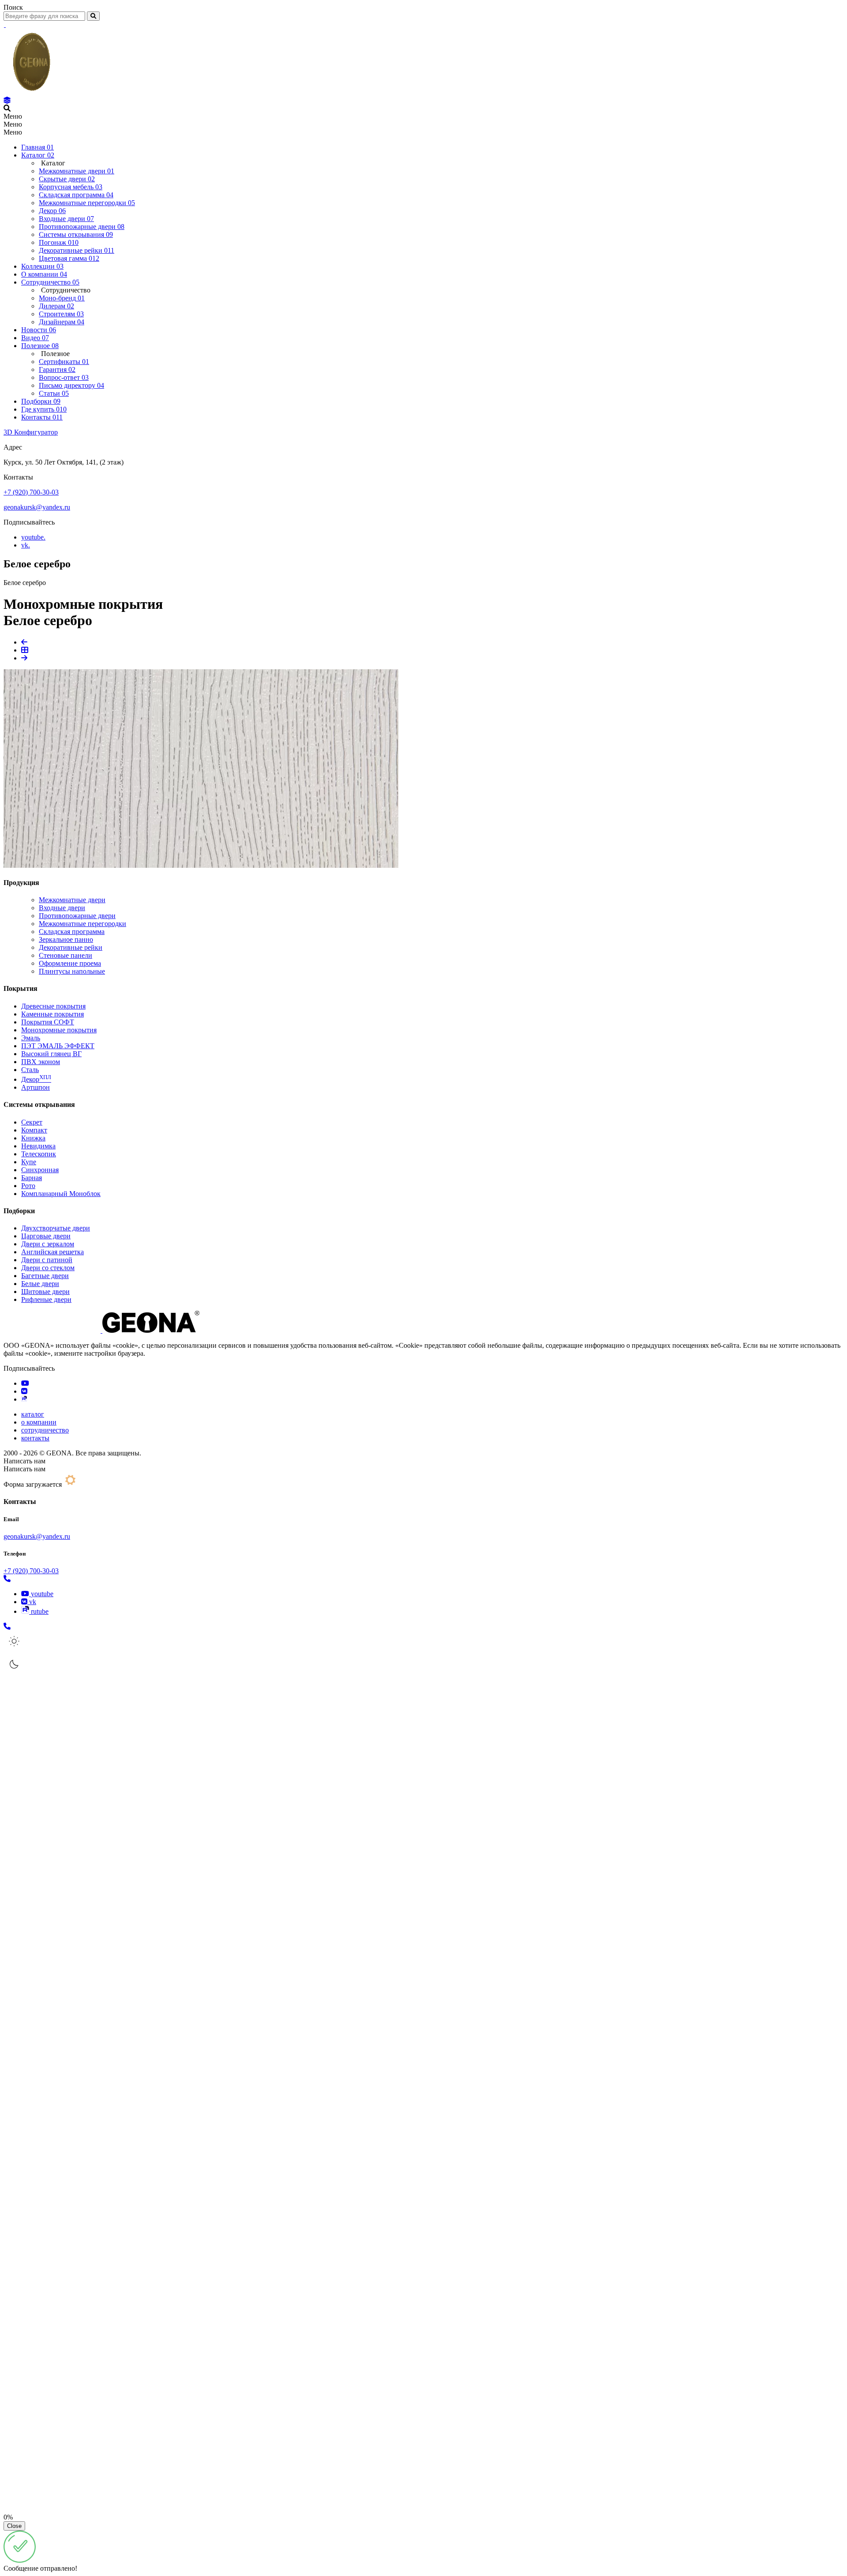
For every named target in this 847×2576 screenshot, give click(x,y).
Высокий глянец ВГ (51, 1054)
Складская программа (72, 932)
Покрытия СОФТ (48, 1022)
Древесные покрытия (53, 1006)
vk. (26, 545)
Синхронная (40, 1170)
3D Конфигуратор (31, 432)
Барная (32, 1178)
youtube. (33, 537)
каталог (33, 1414)
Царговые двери (46, 1236)
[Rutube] (24, 1399)
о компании (39, 1422)
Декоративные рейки (71, 947)
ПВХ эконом (41, 1062)
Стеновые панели (66, 955)
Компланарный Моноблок (61, 1194)
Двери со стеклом (48, 1268)
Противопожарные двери (77, 916)
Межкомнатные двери (72, 900)
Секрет (32, 1122)
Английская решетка (52, 1252)
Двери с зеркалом (48, 1244)
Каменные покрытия (52, 1014)
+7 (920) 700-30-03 (31, 492)
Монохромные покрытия (59, 1030)
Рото (28, 1186)
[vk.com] (24, 1391)
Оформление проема (70, 963)
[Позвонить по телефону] (7, 1579)
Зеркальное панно (66, 939)
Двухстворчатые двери (56, 1228)
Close (14, 2526)
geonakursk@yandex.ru (37, 507)
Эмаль (31, 1038)
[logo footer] (101, 1330)
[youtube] (25, 1383)
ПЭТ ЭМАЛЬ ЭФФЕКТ (58, 1046)
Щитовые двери (45, 1292)
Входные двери (62, 908)
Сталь (30, 1070)
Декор (36, 1079)
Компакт (34, 1130)
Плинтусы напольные (72, 971)
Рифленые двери (46, 1299)
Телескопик (39, 1154)
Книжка (33, 1138)
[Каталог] (7, 100)
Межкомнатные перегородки (82, 924)
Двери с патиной (47, 1260)
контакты (35, 1438)
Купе (29, 1162)
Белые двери (40, 1284)
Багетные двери (45, 1276)
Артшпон (36, 1087)
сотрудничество (45, 1430)
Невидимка (38, 1146)
